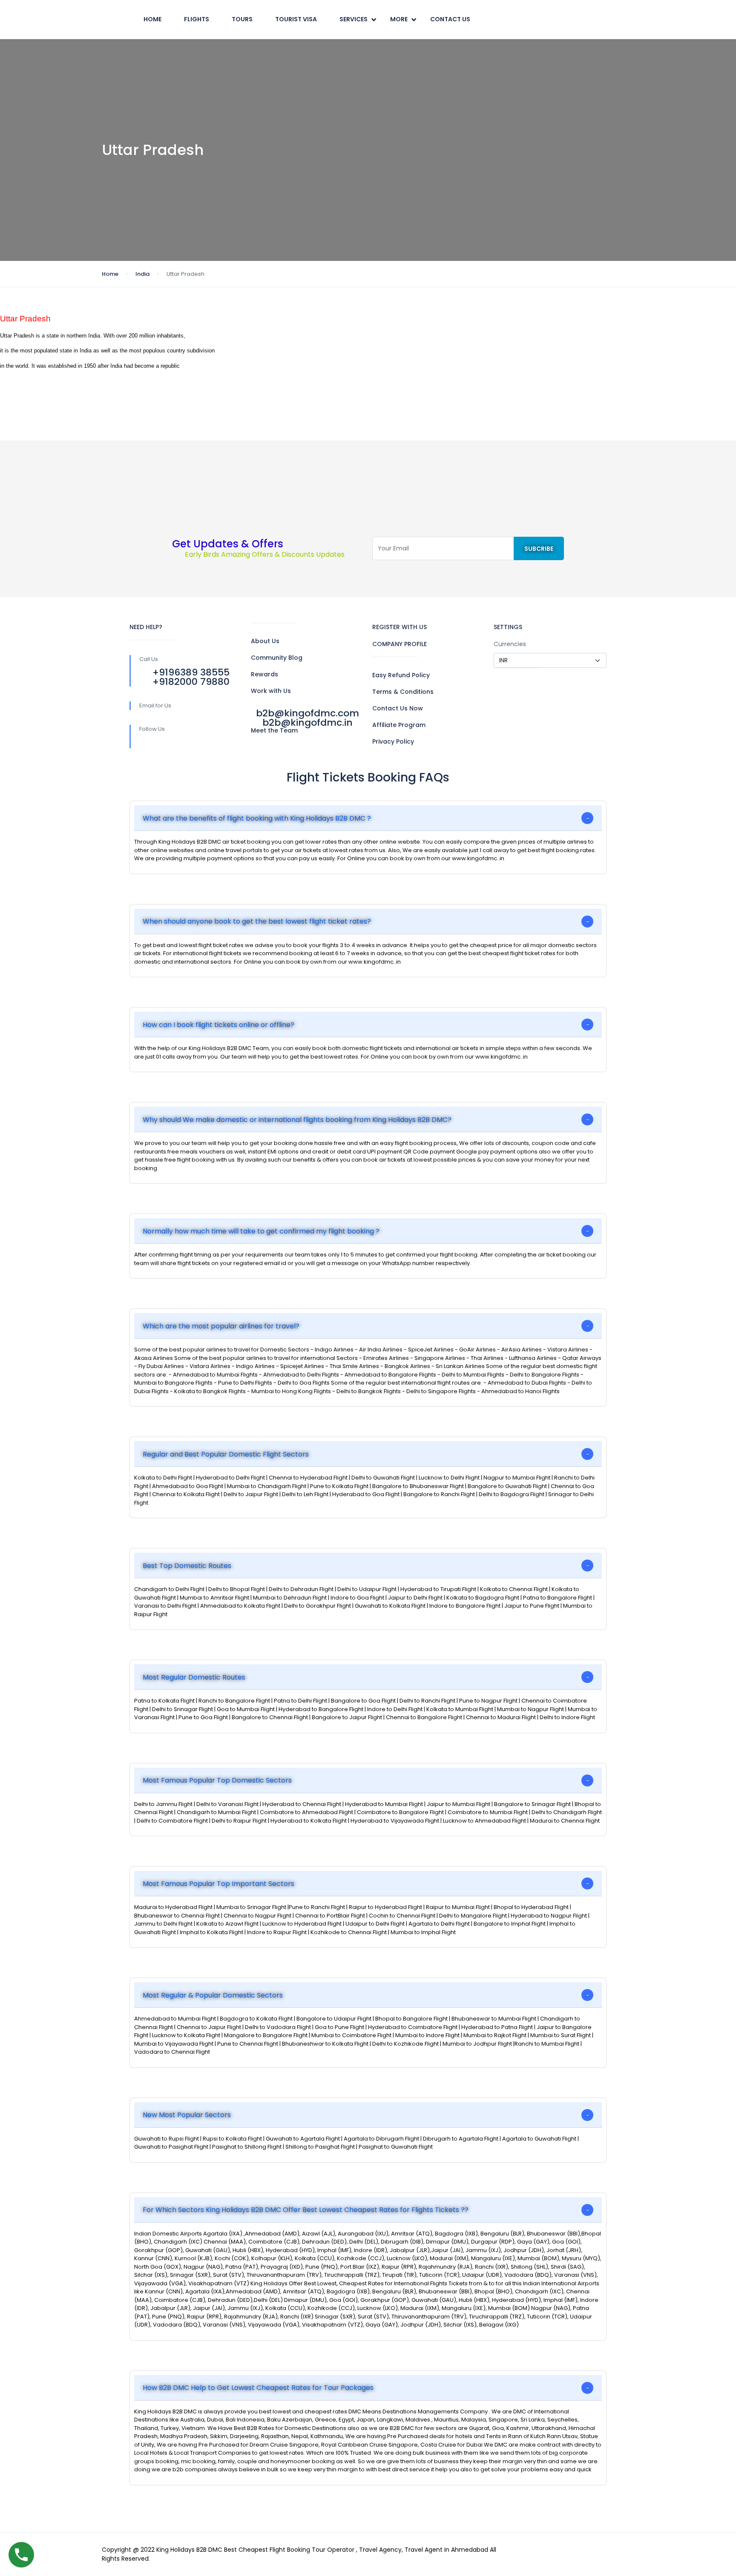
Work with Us (271, 691)
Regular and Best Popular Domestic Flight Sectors (226, 1454)
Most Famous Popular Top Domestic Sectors (217, 1780)
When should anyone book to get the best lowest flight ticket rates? (257, 921)
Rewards (264, 674)
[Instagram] (209, 743)
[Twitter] (173, 743)
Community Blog (277, 658)
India (142, 274)
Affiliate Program (399, 725)
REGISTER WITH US (400, 627)
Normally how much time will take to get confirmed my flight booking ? (261, 1231)
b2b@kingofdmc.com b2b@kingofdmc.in (308, 718)
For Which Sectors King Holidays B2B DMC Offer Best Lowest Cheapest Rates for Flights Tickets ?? (306, 2210)
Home (152, 19)
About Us (265, 641)
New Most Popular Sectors (187, 2115)
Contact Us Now (398, 708)
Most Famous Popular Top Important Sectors (218, 1884)
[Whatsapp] (227, 743)
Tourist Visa (296, 19)
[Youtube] (191, 743)
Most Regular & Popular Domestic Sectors (213, 1995)
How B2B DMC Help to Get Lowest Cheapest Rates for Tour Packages (258, 2388)
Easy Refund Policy (401, 675)
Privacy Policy (393, 741)
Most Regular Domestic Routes (194, 1677)
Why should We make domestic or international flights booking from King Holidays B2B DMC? (297, 1120)
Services (354, 19)
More (399, 19)
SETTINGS (508, 627)
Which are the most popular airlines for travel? (221, 1326)
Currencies (510, 644)
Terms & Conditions (403, 692)
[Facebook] (155, 743)
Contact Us (450, 19)
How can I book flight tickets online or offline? (218, 1025)
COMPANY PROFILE (400, 644)
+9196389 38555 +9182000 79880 (191, 677)
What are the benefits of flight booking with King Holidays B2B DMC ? (257, 818)
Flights (197, 19)
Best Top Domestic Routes (187, 1566)
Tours (242, 19)
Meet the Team (274, 730)
